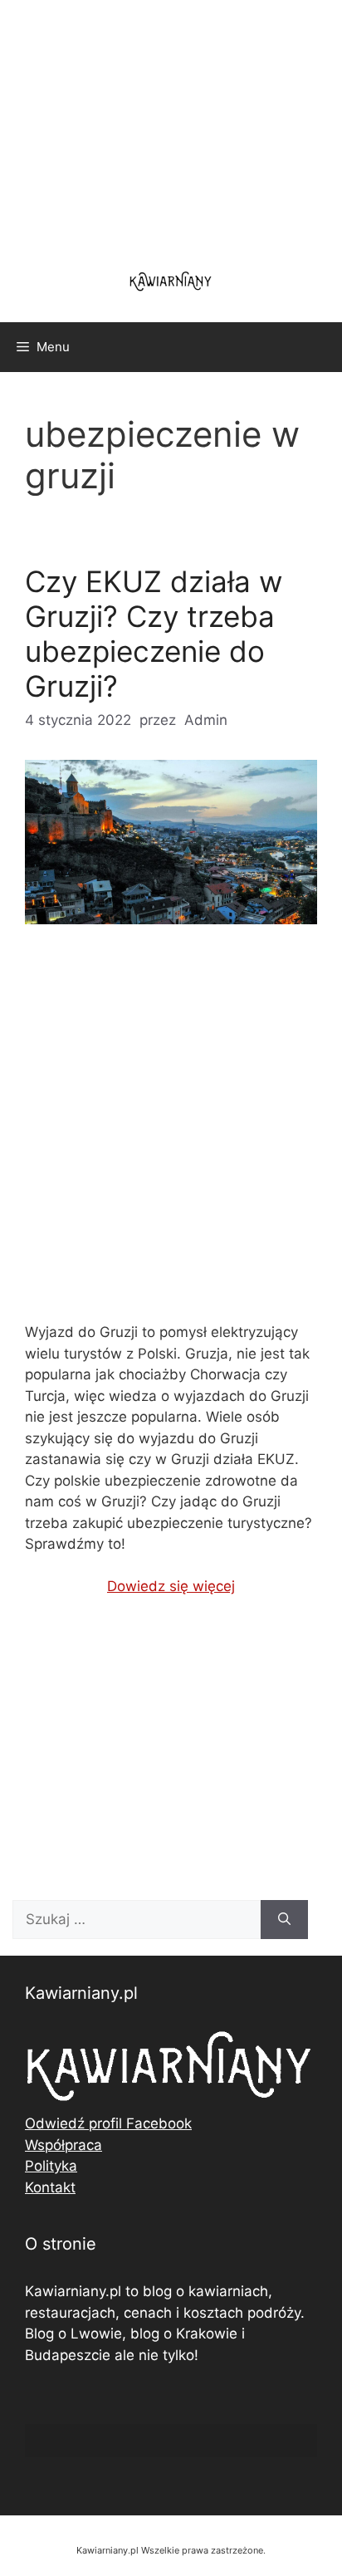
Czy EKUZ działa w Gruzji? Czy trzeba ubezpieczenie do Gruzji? (154, 634)
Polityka (51, 2166)
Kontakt (50, 2187)
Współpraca (64, 2145)
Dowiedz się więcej (171, 1586)
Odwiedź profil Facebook (108, 2123)
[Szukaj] (284, 1920)
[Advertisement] (171, 1137)
